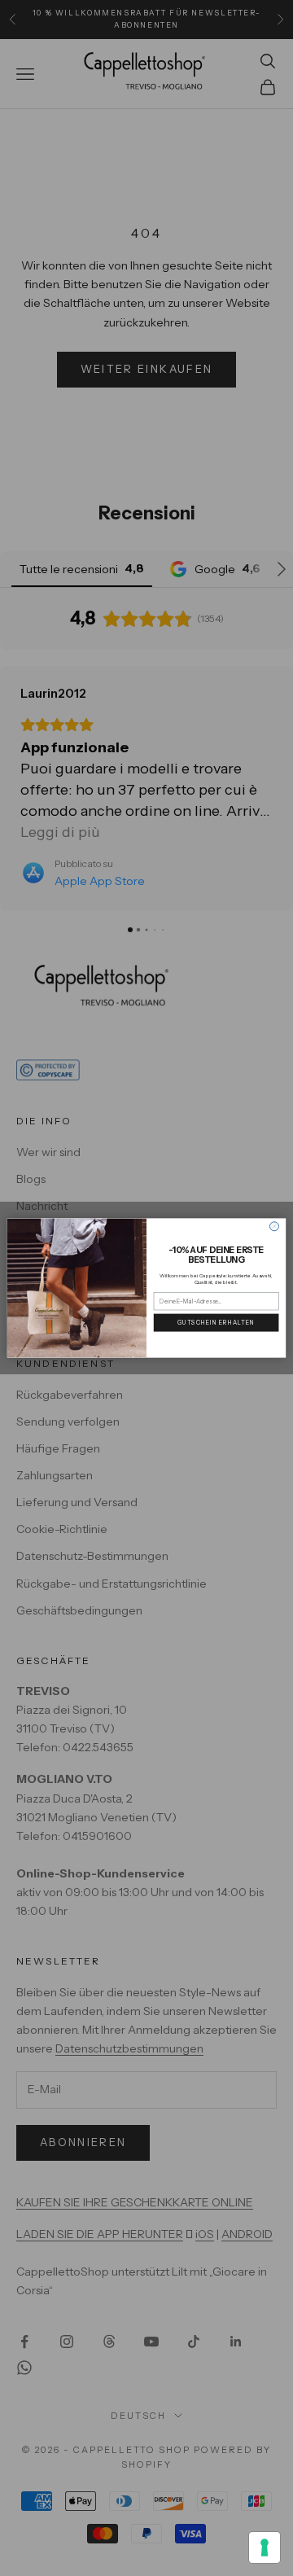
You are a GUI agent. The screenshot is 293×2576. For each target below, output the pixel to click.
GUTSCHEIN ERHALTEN (216, 1323)
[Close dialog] (274, 1227)
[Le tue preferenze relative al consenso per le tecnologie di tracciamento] (265, 2548)
